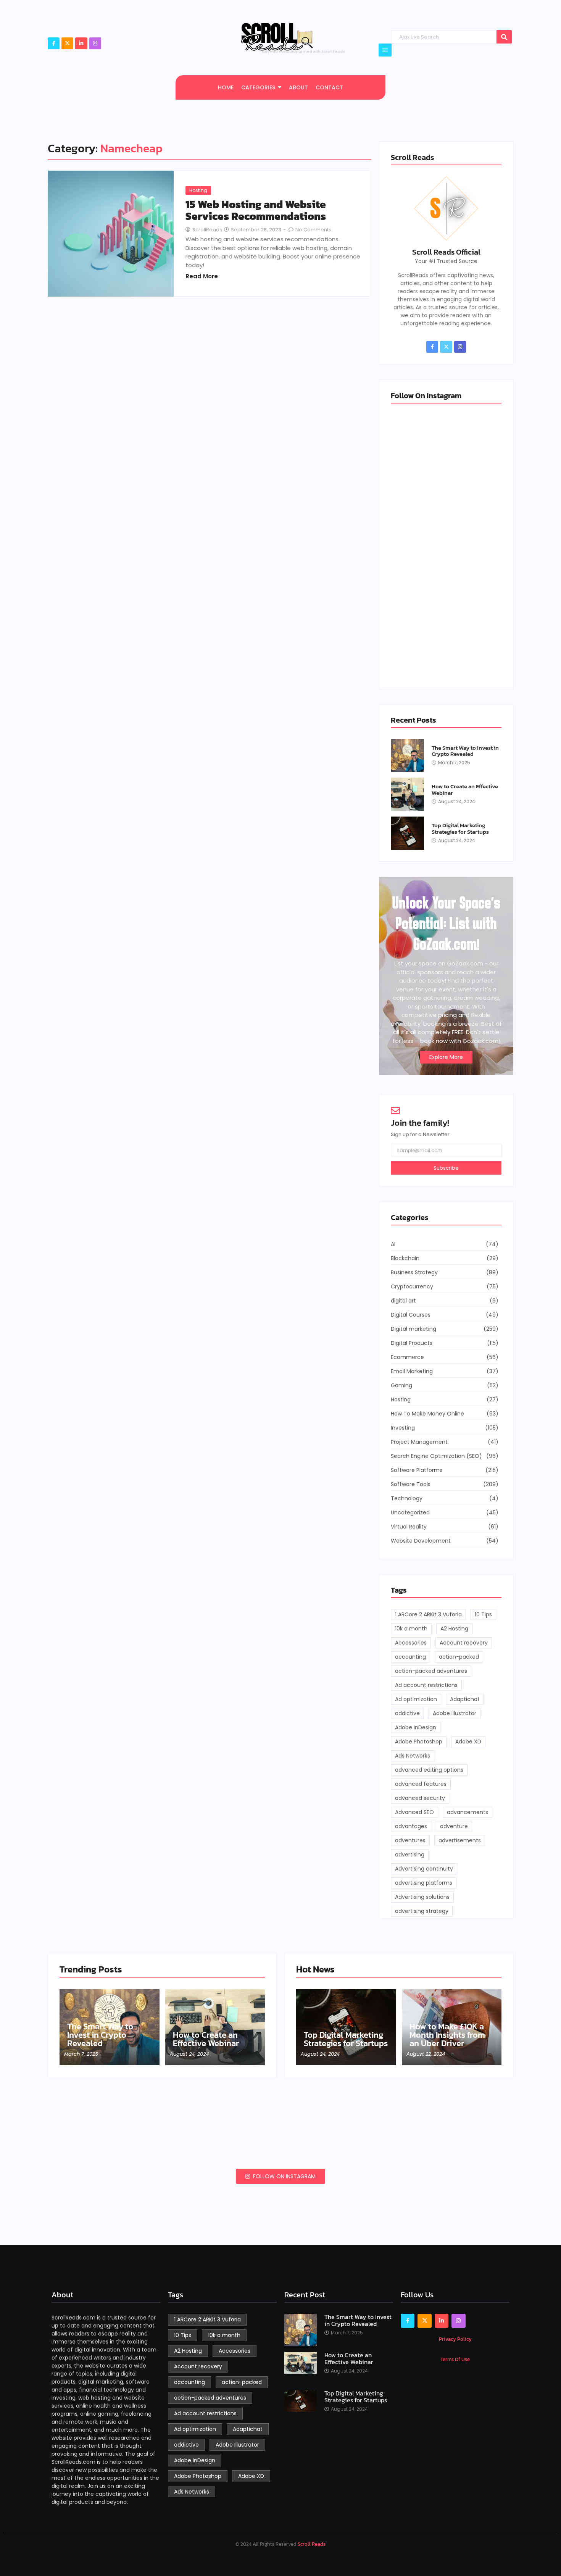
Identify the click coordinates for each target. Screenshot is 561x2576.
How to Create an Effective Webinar (465, 790)
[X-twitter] (67, 43)
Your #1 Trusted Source (446, 261)
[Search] (504, 37)
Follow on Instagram (284, 2176)
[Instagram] (95, 43)
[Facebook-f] (54, 43)
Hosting (198, 190)
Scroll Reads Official (446, 252)
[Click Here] (385, 50)
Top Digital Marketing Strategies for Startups (460, 829)
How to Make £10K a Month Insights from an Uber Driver (447, 2035)
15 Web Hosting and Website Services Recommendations (256, 210)
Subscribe (446, 1168)
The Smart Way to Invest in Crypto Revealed (465, 751)
